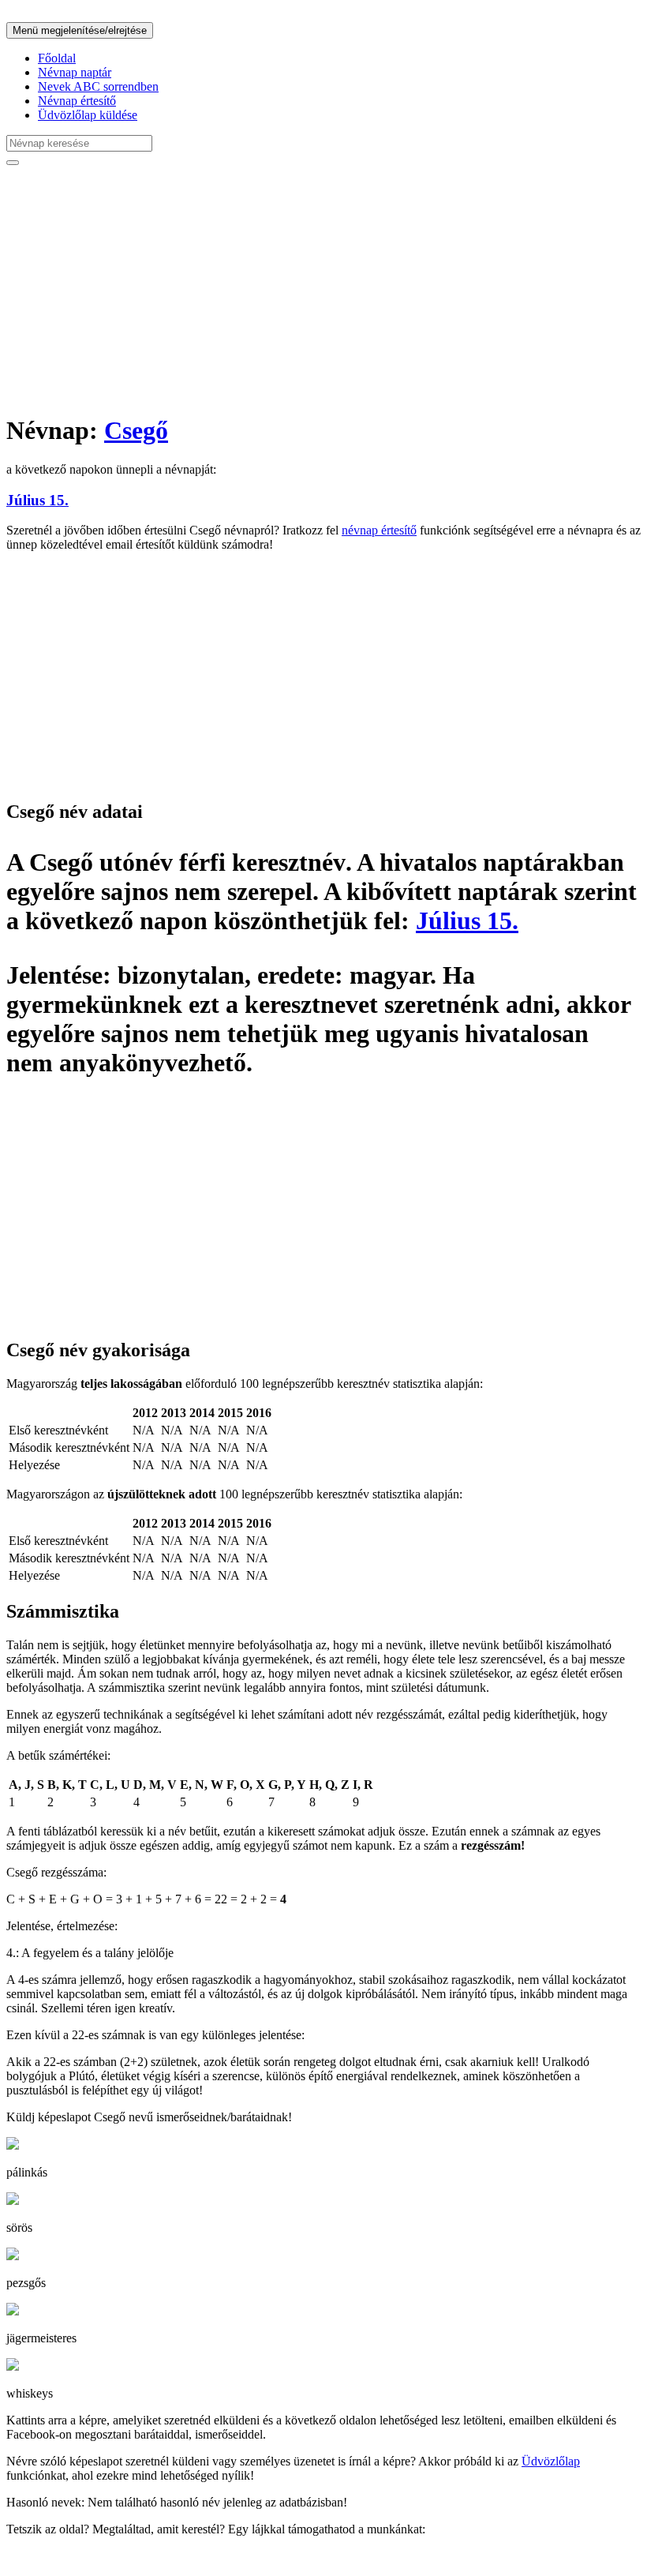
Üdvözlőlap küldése (88, 115)
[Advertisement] (323, 289)
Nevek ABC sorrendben (98, 86)
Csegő (136, 430)
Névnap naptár (75, 72)
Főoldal (57, 58)
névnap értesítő (379, 530)
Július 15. (37, 500)
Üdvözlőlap (551, 2461)
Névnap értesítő (77, 101)
